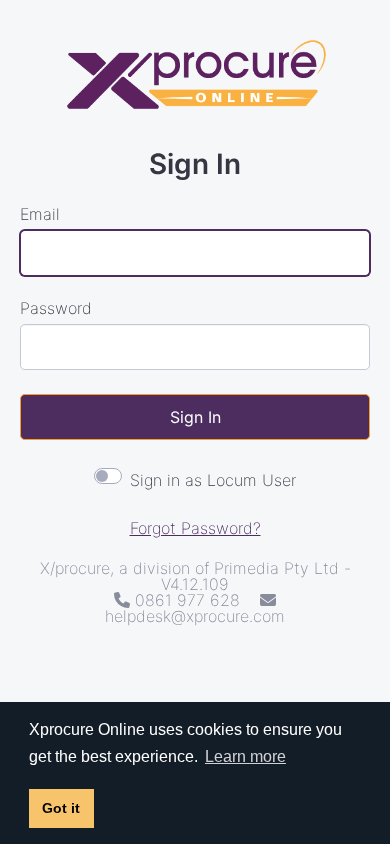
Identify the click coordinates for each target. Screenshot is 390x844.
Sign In (195, 417)
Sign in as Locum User (213, 480)
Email (40, 214)
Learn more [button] (245, 756)
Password (56, 308)
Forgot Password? (195, 528)
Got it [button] (61, 808)
